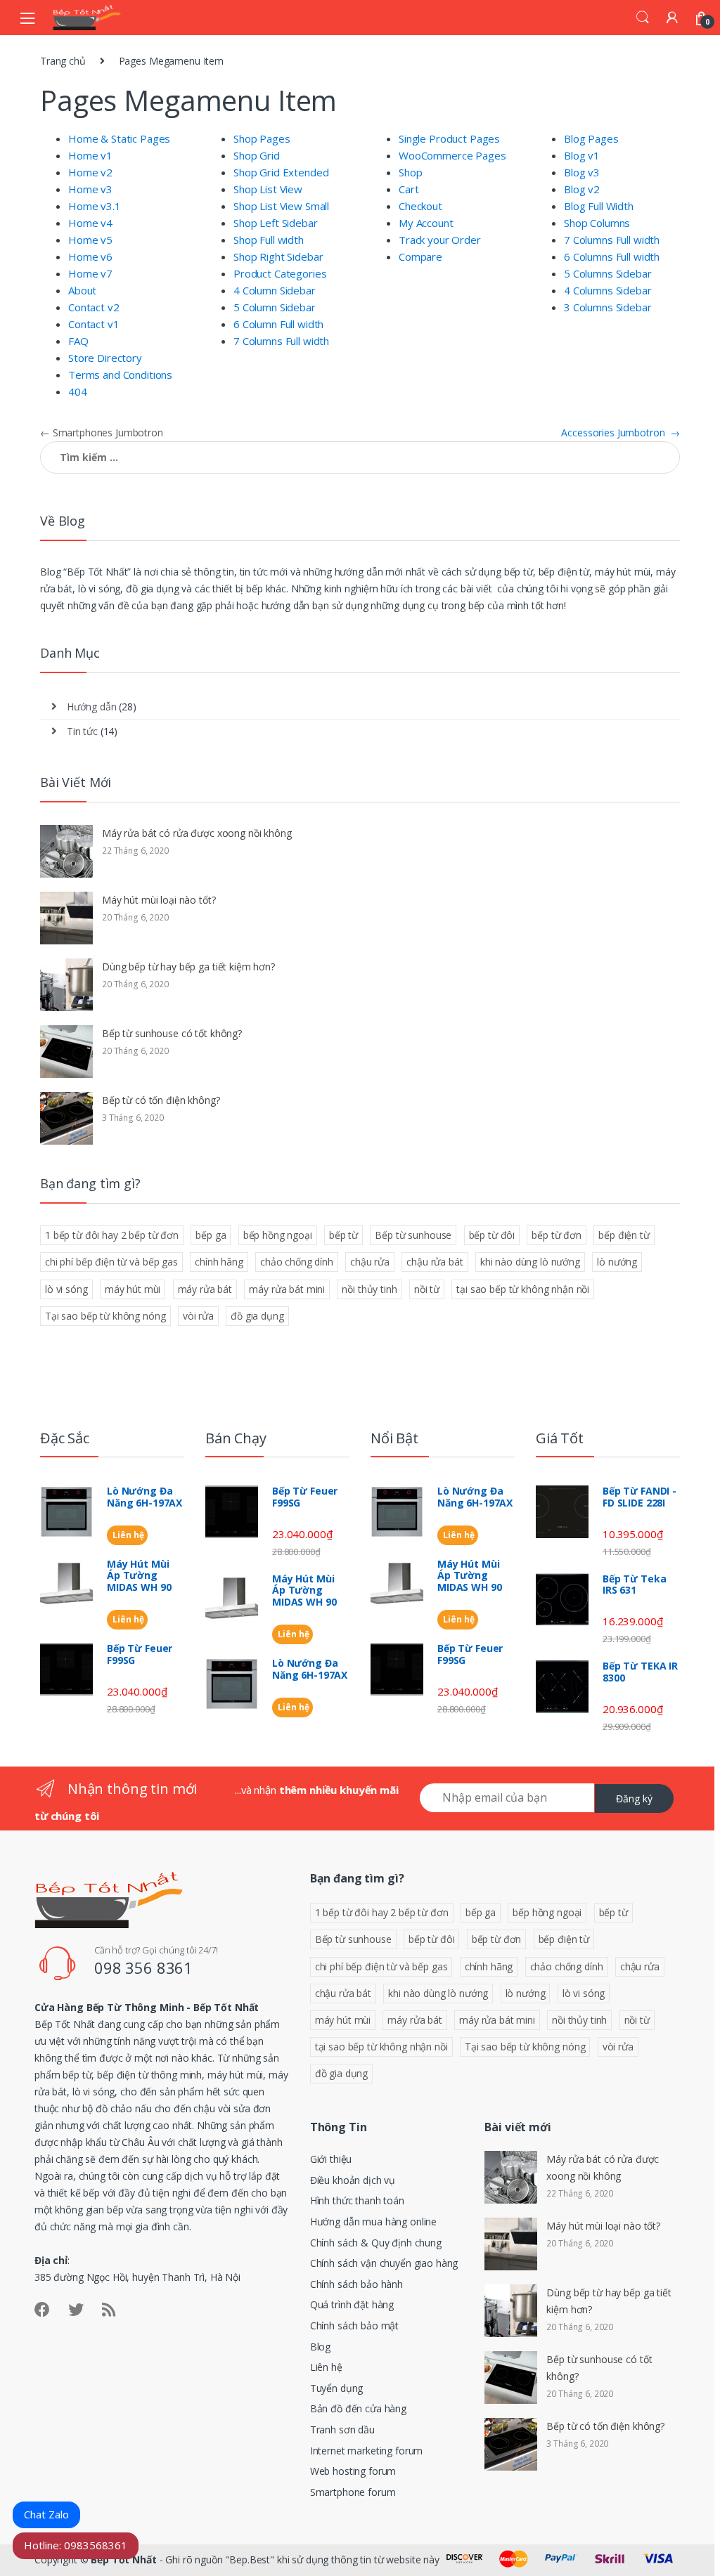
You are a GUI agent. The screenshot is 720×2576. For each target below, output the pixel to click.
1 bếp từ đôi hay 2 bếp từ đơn (112, 1235)
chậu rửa (370, 1262)
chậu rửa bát (435, 1262)
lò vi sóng (66, 1289)
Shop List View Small (281, 206)
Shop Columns (597, 223)
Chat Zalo (46, 2514)
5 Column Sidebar (275, 307)
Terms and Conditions (120, 375)
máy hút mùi (133, 1289)
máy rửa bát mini (287, 1289)
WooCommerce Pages (452, 155)
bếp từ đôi (492, 1235)
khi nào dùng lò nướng (530, 1262)
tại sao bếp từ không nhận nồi (523, 1289)
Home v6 (90, 256)
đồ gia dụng (257, 1316)
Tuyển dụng (337, 2388)
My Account (426, 223)
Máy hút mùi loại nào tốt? (159, 900)
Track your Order (440, 240)
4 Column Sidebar (275, 290)
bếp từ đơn (557, 1235)
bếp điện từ (624, 1235)
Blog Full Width (599, 206)
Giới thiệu (331, 2159)
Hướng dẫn (92, 707)
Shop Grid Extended (281, 172)
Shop (410, 172)
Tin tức (82, 731)
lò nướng (617, 1262)
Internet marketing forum (367, 2451)
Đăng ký (634, 1798)
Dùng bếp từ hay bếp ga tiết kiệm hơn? (188, 967)
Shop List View (268, 189)
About (82, 290)
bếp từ (343, 1235)
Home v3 (90, 189)
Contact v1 (94, 324)
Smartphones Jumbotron (102, 432)
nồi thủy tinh (369, 1289)
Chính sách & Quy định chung (376, 2243)
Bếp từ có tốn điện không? (161, 1100)
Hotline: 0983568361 (76, 2545)
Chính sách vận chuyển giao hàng (384, 2263)
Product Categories (280, 273)
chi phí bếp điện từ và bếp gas (111, 1262)
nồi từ (427, 1289)
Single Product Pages (449, 138)
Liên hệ (127, 1535)
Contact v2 (94, 307)
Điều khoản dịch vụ (353, 2180)
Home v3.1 (95, 206)
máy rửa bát (205, 1289)
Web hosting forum (353, 2471)
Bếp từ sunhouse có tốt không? (172, 1033)
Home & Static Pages (119, 138)
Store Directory (105, 358)
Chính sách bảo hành (356, 2284)
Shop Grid (257, 155)
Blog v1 (582, 155)
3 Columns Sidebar (608, 307)
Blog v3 (582, 172)
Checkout (420, 206)
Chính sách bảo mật (354, 2325)
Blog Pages (591, 138)
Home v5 (90, 240)
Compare (420, 256)
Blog (320, 2347)
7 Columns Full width (281, 341)
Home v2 (90, 172)
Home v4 (90, 223)
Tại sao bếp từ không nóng (105, 1316)
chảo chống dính (297, 1262)
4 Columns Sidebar (608, 290)
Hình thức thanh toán (357, 2200)
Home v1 (90, 155)
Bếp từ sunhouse (413, 1235)
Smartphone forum (353, 2492)
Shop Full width (269, 240)
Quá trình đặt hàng (352, 2304)
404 (78, 391)
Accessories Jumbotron (621, 432)
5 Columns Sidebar (608, 273)
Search (643, 18)
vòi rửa (198, 1316)
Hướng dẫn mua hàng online (374, 2222)
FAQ (78, 341)
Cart (409, 189)
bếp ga (211, 1235)
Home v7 (90, 273)
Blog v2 (582, 189)
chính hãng (219, 1262)
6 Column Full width (278, 324)
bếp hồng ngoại (278, 1235)
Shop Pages (262, 138)
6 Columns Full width (612, 256)
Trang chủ (63, 61)
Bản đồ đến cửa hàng (358, 2408)
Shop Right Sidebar (278, 256)
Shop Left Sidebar (276, 223)
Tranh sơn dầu (342, 2429)
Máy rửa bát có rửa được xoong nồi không (197, 833)
